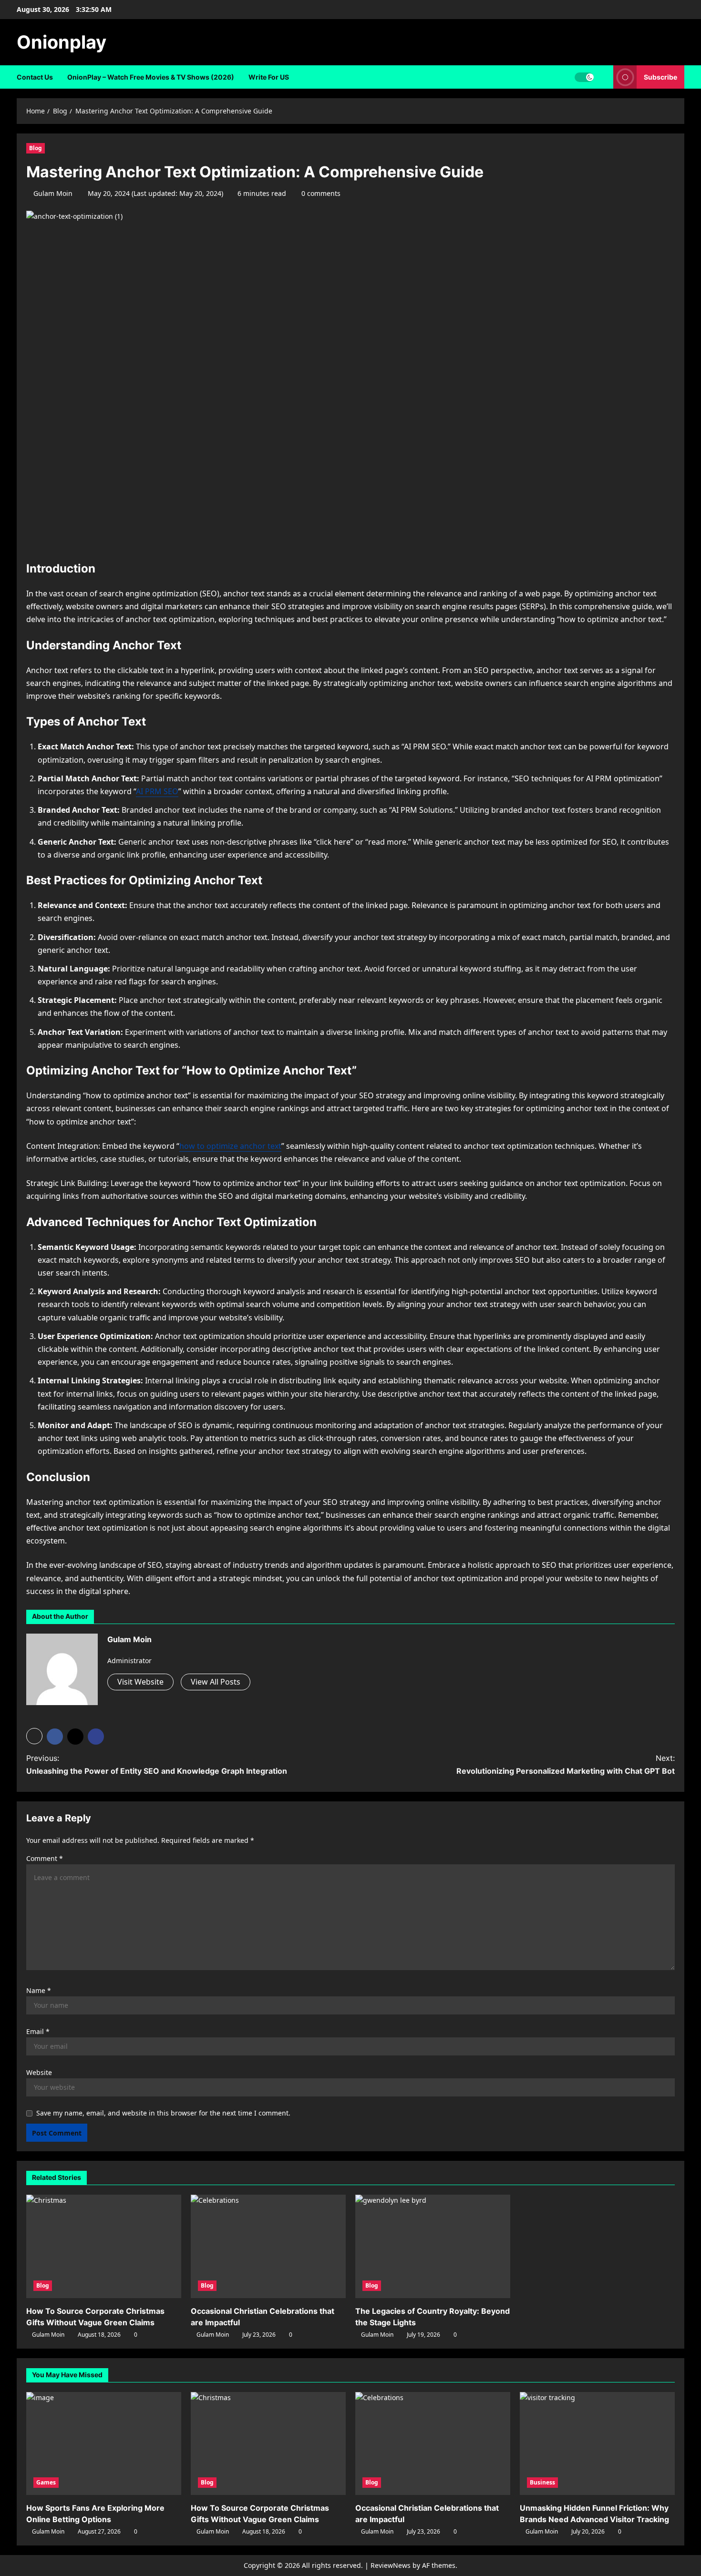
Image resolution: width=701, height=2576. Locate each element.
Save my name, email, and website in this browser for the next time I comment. (163, 2113)
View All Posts (216, 1682)
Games (46, 2482)
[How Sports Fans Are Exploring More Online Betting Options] (104, 2444)
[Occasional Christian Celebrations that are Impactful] (268, 2246)
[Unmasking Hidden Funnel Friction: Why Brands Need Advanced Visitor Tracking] (597, 2444)
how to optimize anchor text (230, 1146)
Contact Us (35, 77)
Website (39, 2072)
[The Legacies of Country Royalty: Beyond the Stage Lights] (433, 2246)
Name (39, 1990)
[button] (603, 77)
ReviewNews (391, 2565)
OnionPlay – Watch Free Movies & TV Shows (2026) (151, 77)
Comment (45, 1858)
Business (542, 2482)
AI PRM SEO (157, 791)
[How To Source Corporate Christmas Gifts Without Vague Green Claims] (104, 2246)
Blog (36, 148)
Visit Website (140, 1682)
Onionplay (62, 42)
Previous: (157, 1764)
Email (38, 2031)
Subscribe (660, 77)
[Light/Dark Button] (584, 77)
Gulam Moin (53, 193)
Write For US (269, 77)
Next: (566, 1764)
